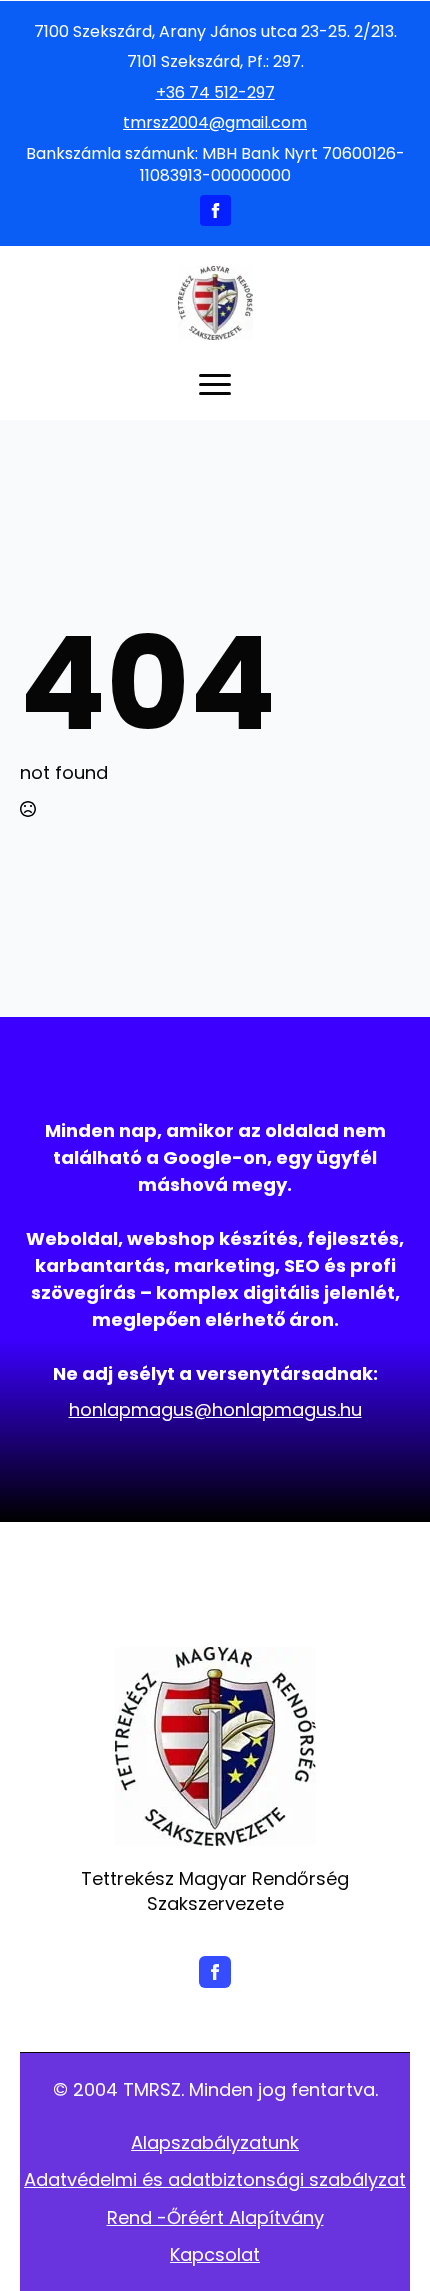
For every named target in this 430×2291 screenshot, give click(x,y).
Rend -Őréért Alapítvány (215, 2217)
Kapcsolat (215, 2254)
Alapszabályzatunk (215, 2142)
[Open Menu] (215, 384)
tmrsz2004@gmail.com (215, 123)
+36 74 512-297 (215, 93)
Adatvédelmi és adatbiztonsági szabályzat (215, 2179)
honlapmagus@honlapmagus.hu (215, 1409)
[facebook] (215, 210)
